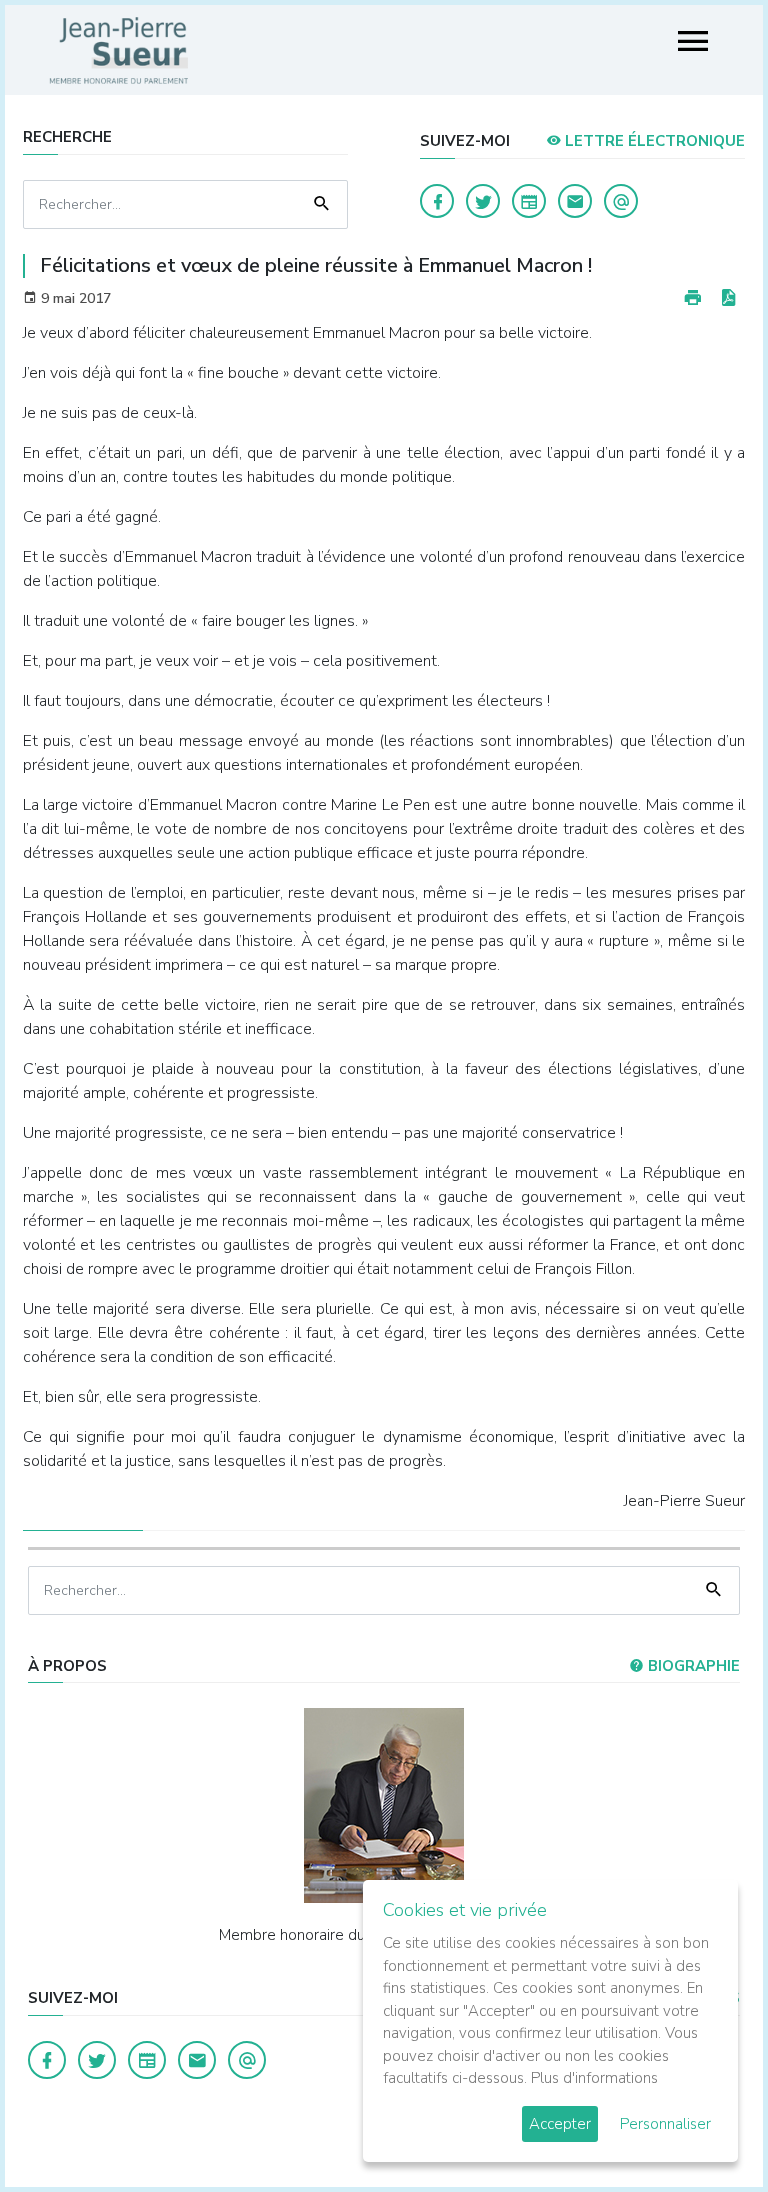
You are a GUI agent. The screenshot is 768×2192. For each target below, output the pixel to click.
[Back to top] (706, 2130)
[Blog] (529, 201)
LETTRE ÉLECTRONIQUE (653, 141)
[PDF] (728, 298)
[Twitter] (483, 201)
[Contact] (575, 201)
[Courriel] (621, 201)
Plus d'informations (594, 2078)
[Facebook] (437, 201)
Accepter (560, 2124)
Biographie (692, 1666)
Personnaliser (665, 2124)
